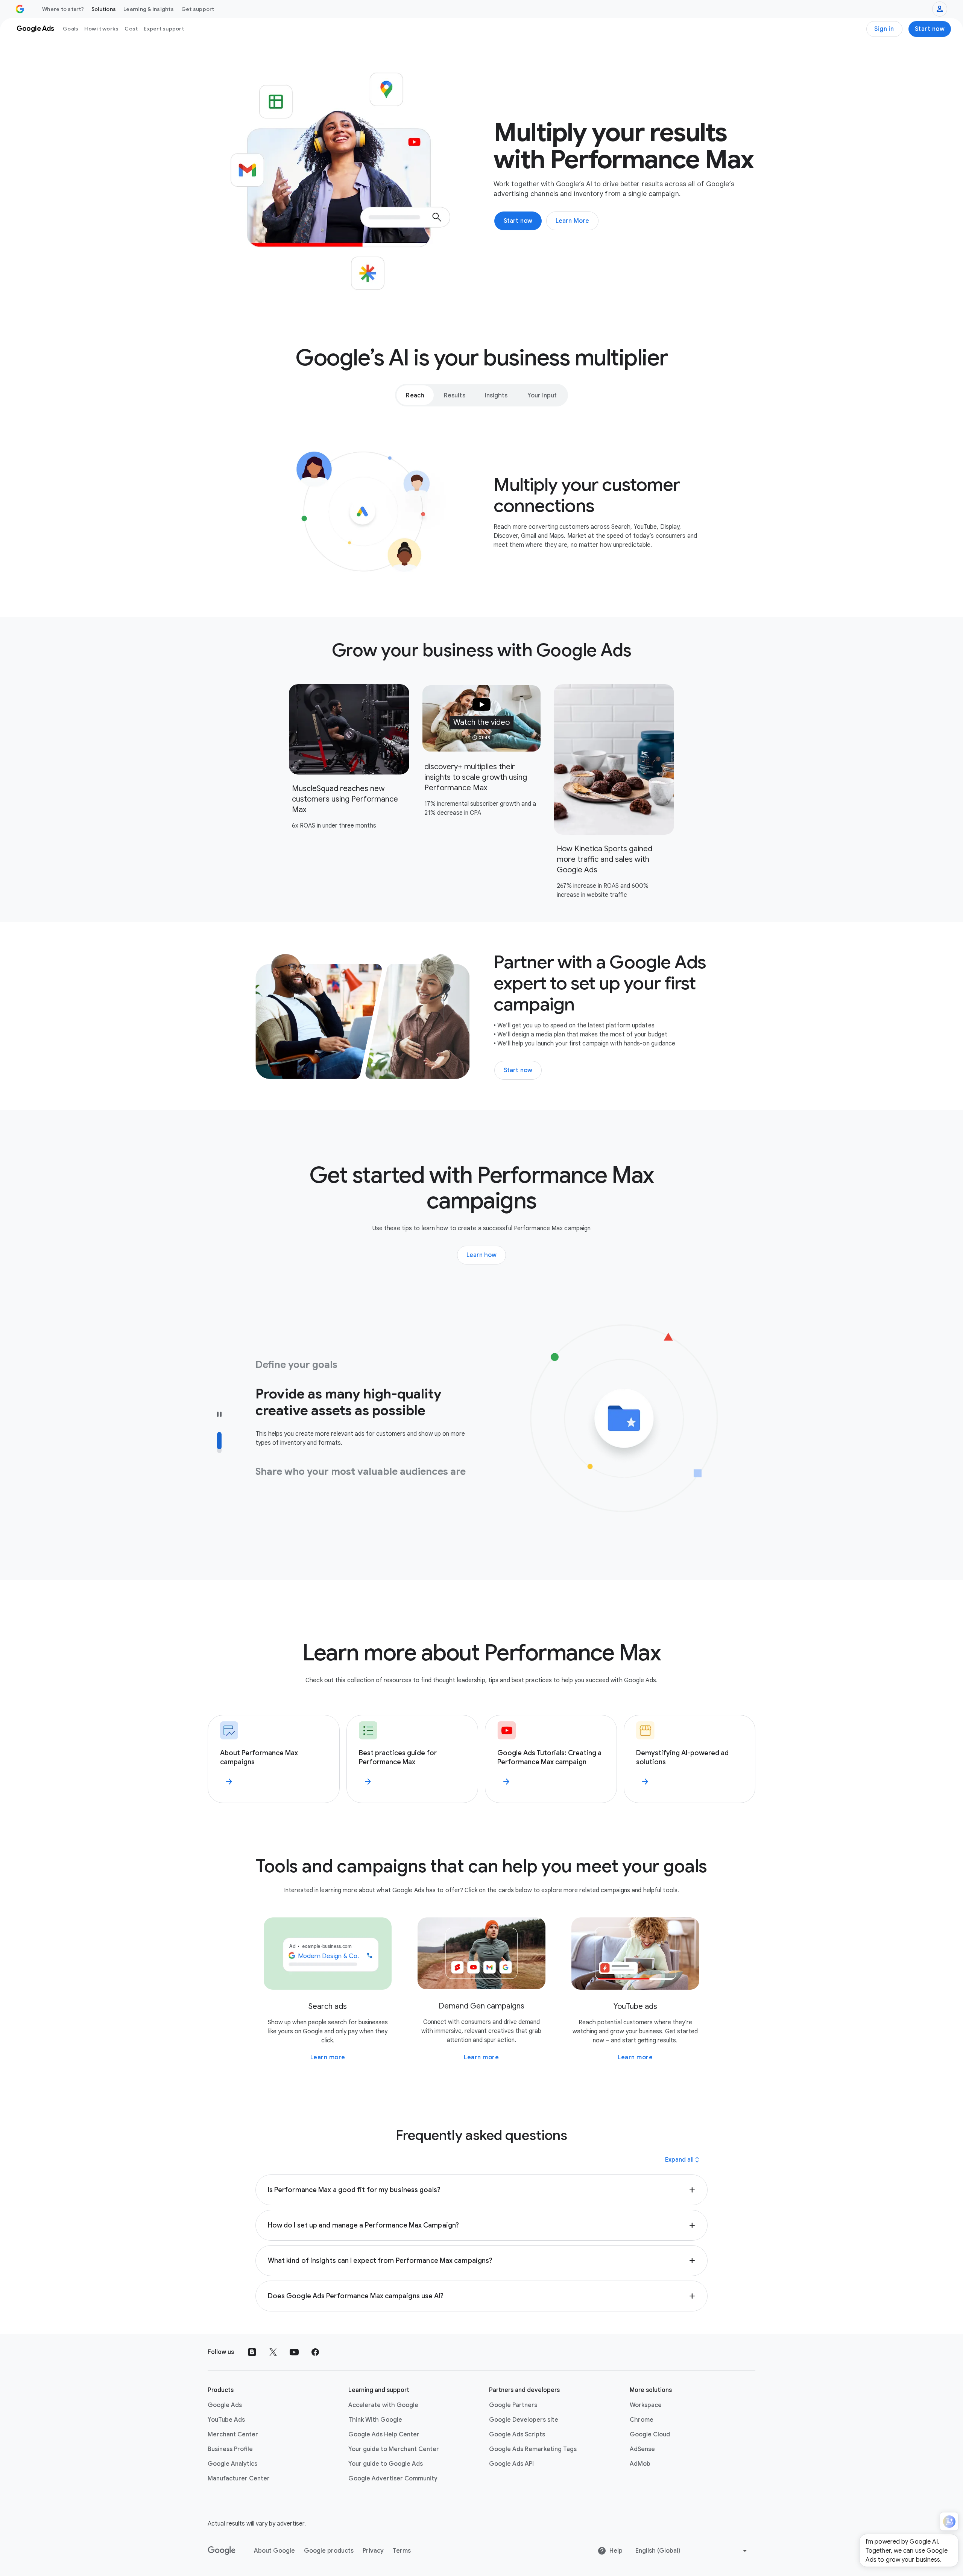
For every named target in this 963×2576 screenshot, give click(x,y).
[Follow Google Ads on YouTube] (294, 2352)
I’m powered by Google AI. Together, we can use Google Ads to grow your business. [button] (907, 2551)
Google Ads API (511, 2464)
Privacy (373, 2551)
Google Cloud (650, 2434)
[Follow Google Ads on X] (273, 2352)
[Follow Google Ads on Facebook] (315, 2352)
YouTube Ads (226, 2420)
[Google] (222, 2551)
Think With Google (375, 2420)
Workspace (646, 2405)
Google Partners (513, 2405)
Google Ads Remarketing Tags (533, 2449)
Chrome (642, 2420)
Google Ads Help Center (384, 2434)
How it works (101, 29)
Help (616, 2551)
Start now (930, 29)
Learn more (328, 2057)
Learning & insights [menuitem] (149, 9)
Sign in (884, 29)
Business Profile (230, 2449)
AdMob (640, 2464)
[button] (481, 718)
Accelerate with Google (383, 2405)
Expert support (164, 29)
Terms (402, 2551)
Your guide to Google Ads (386, 2464)
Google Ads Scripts (517, 2434)
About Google (274, 2551)
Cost (131, 29)
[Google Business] (20, 9)
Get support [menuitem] (198, 9)
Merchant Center (233, 2434)
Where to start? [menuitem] (63, 9)
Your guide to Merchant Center (394, 2449)
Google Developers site (524, 2420)
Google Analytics (232, 2464)
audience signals (383, 1476)
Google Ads (225, 2405)
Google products (329, 2551)
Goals (71, 29)
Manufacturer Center (239, 2479)
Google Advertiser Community (393, 2479)
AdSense (642, 2449)
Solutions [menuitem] (104, 9)
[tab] (415, 395)
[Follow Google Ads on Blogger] (252, 2352)
